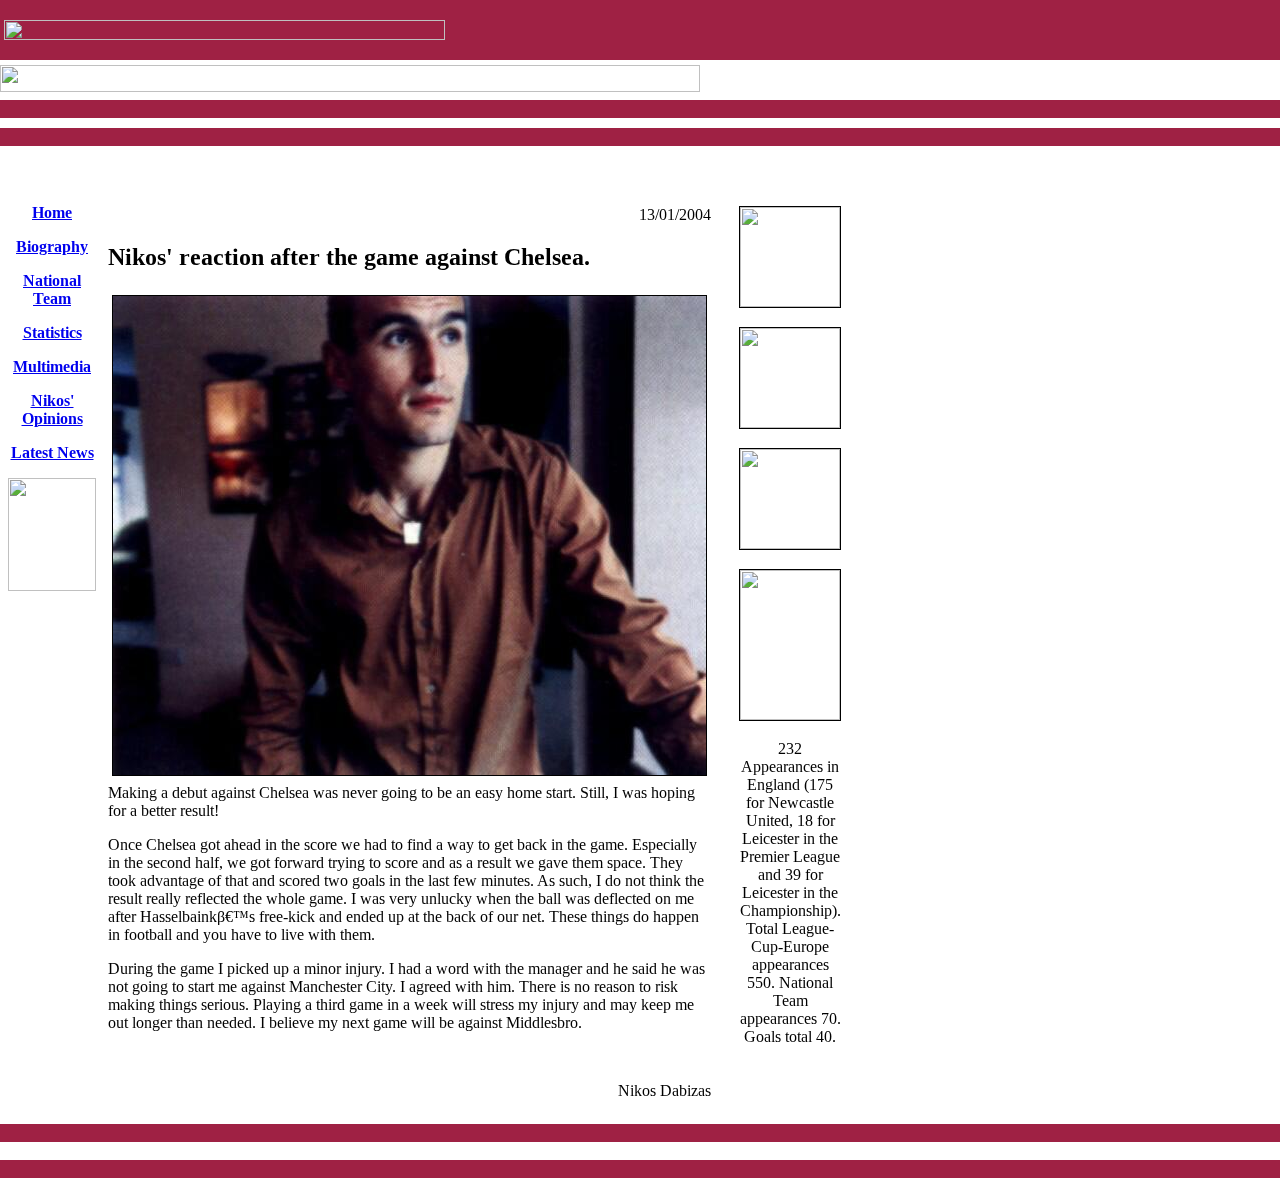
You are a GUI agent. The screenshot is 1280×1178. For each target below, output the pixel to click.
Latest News (52, 452)
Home (52, 212)
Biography (52, 246)
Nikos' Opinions (52, 409)
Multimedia (52, 366)
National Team (52, 289)
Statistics (52, 332)
